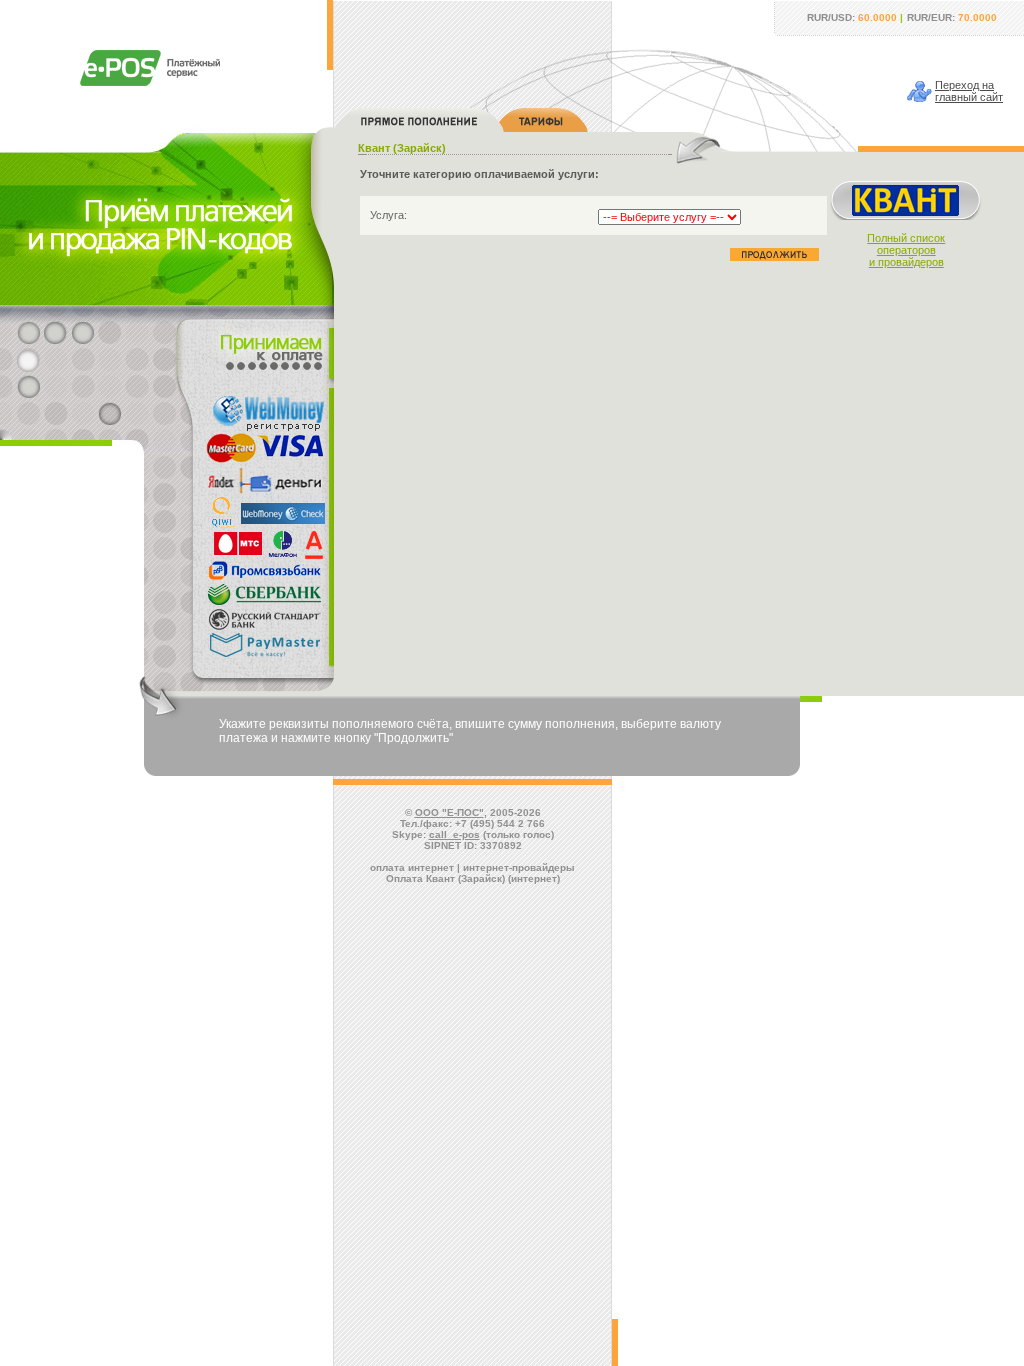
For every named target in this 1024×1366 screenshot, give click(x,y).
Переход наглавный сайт (969, 91)
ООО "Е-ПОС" (449, 812)
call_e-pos (454, 834)
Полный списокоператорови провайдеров (906, 250)
